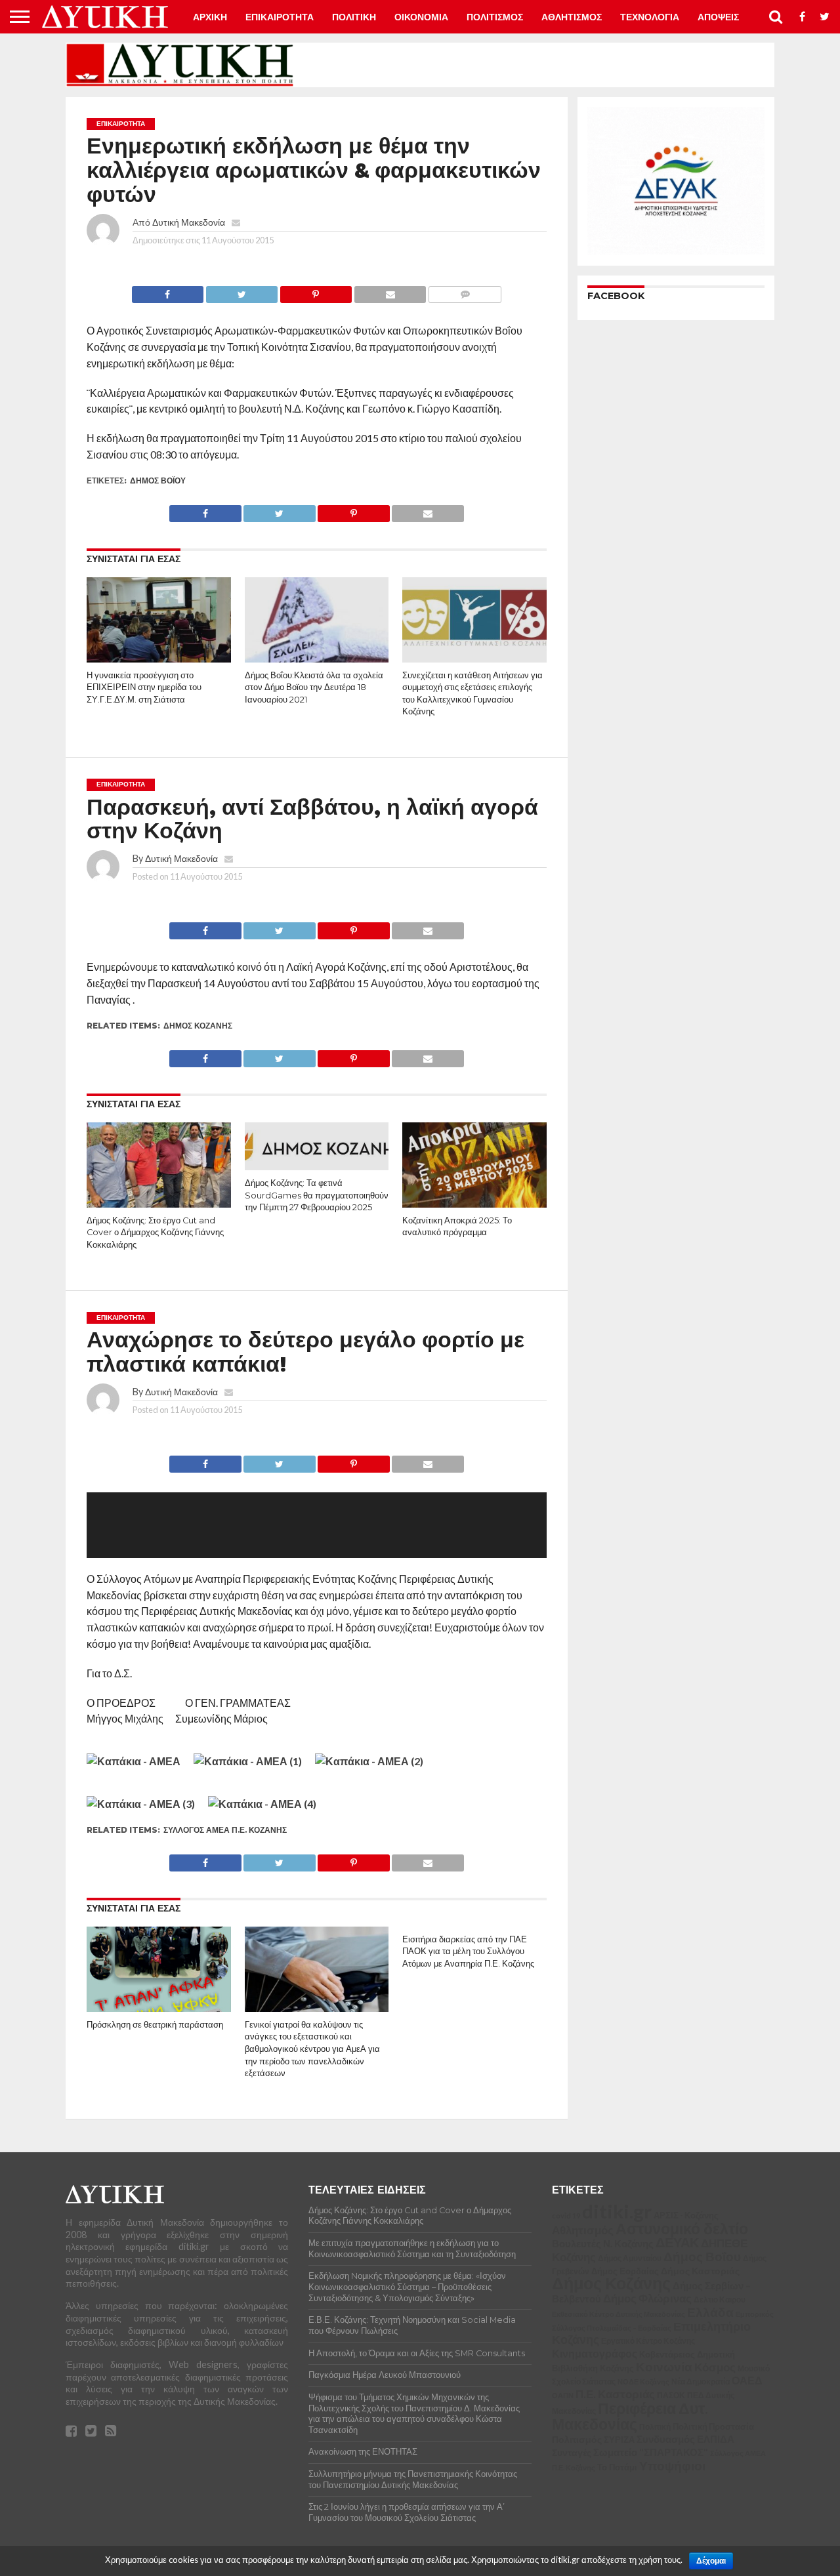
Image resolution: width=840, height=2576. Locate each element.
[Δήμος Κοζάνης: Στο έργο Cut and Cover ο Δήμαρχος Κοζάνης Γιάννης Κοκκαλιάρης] (159, 1205)
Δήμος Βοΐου (158, 480)
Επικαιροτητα (280, 17)
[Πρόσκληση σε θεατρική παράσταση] (159, 2009)
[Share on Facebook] (168, 291)
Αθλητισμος (572, 17)
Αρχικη (210, 17)
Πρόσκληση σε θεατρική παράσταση (155, 2025)
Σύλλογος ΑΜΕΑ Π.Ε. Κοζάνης (225, 1830)
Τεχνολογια (650, 17)
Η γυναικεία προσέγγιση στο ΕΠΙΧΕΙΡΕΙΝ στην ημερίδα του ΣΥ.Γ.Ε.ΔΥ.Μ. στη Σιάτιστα (144, 687)
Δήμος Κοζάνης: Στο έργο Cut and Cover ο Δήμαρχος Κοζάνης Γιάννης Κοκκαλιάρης (155, 1233)
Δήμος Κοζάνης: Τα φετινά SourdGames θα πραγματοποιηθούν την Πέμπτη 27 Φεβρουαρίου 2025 (317, 1195)
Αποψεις (718, 17)
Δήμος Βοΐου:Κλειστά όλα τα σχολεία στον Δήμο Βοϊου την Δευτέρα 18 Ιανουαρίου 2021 (314, 687)
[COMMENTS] (465, 291)
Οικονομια (421, 17)
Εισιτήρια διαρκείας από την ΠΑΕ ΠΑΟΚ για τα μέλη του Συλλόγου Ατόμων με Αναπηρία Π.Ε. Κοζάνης (468, 1952)
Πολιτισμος (495, 17)
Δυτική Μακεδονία (189, 222)
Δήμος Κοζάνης (198, 1026)
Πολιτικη (354, 17)
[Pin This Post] (316, 291)
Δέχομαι (711, 2561)
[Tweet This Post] (241, 291)
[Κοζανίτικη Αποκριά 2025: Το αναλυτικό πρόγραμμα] (474, 1205)
